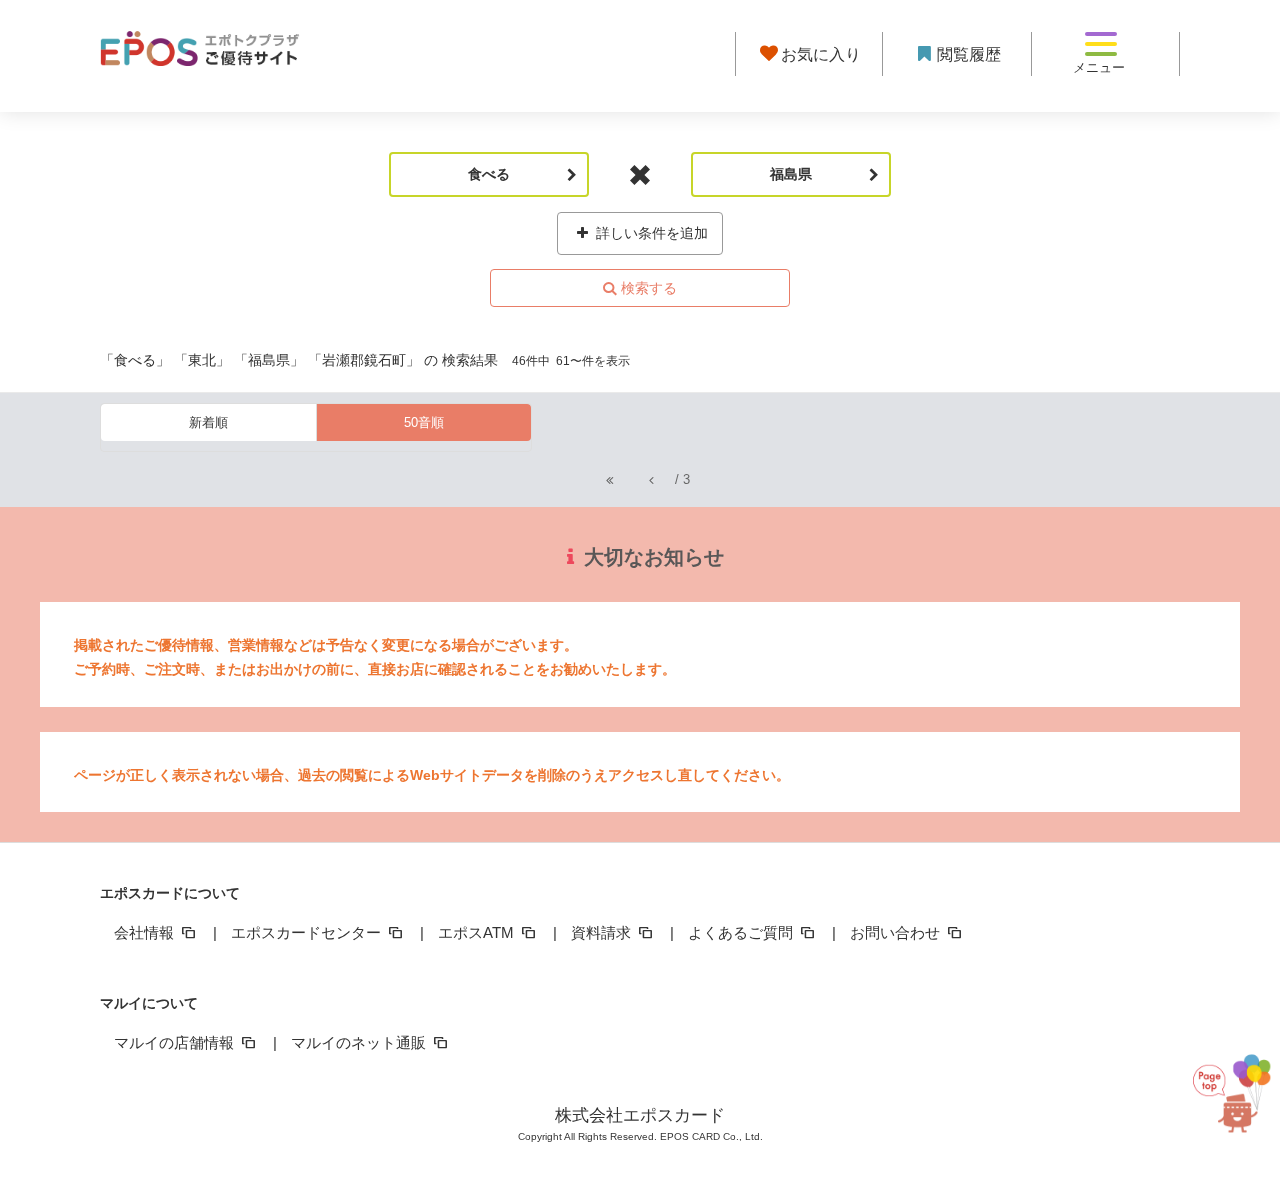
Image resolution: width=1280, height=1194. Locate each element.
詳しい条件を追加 (650, 233)
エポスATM (478, 932)
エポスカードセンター (308, 932)
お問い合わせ (897, 932)
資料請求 (603, 932)
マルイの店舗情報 (176, 1042)
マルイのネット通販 (360, 1042)
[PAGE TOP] (1232, 1097)
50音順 (424, 422)
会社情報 (146, 932)
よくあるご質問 (742, 932)
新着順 (208, 422)
